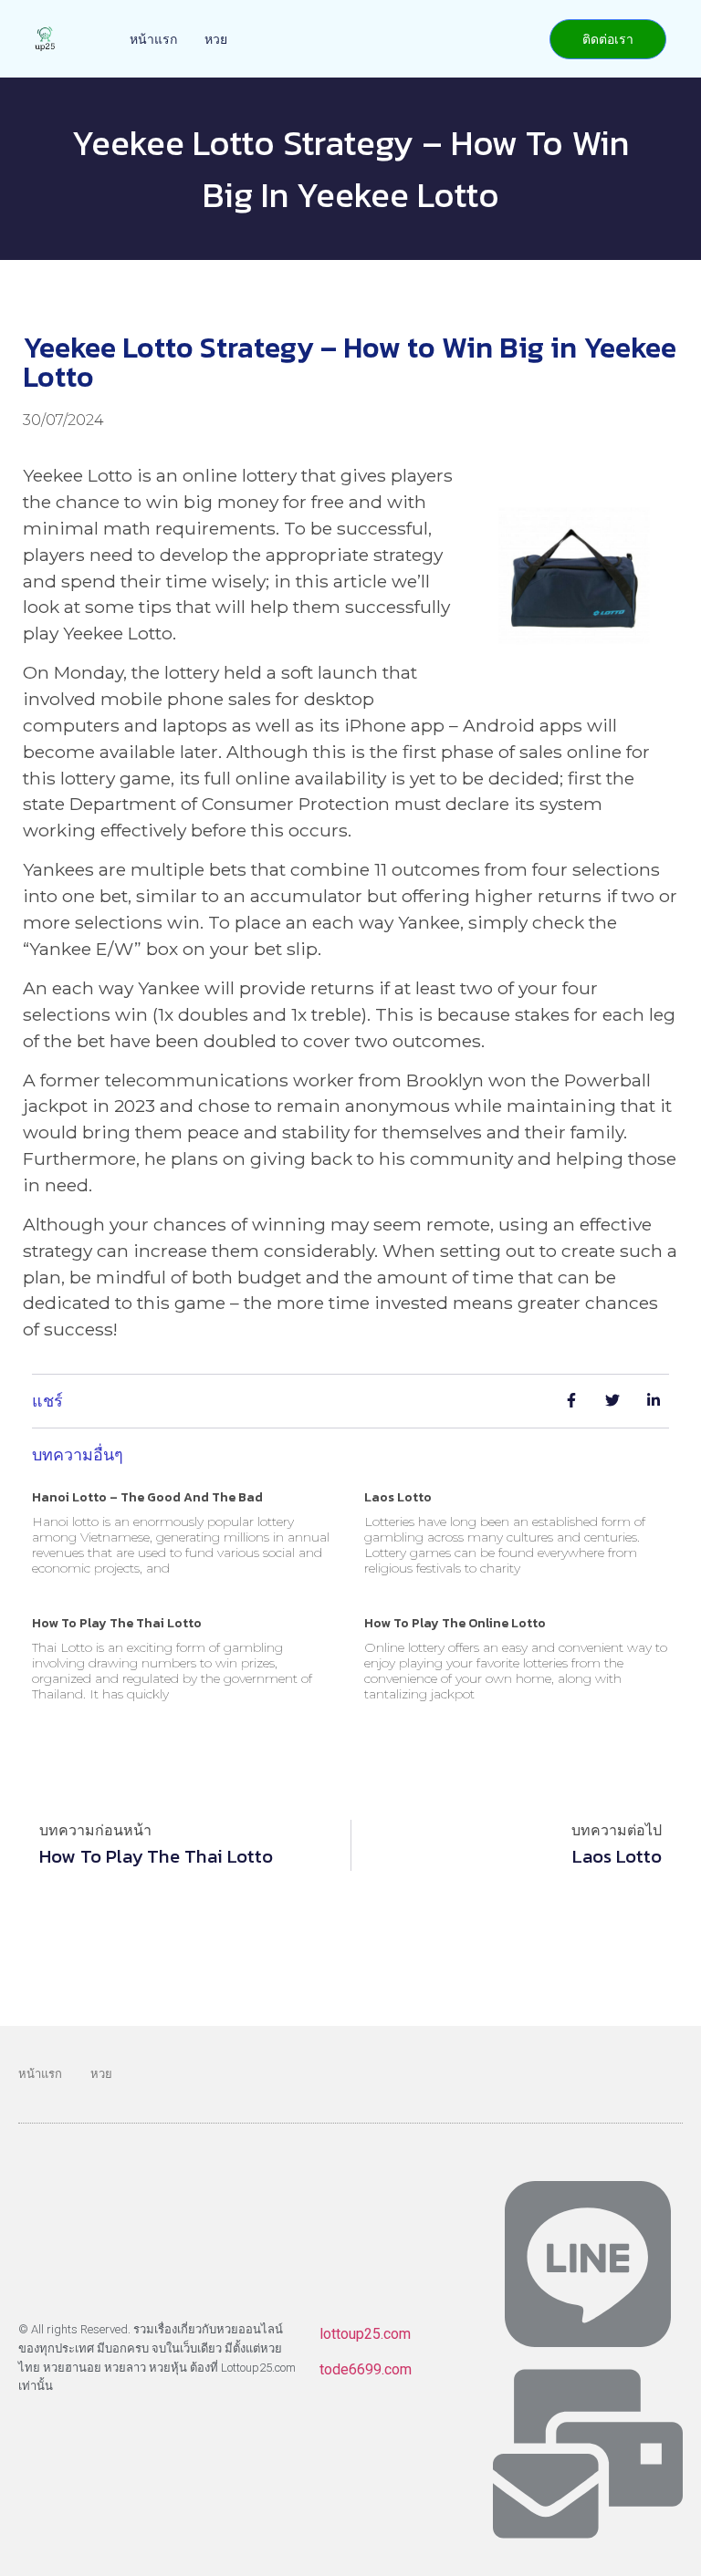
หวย (216, 39)
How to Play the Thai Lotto (117, 1623)
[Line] (588, 2264)
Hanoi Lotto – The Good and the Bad (147, 1497)
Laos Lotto (398, 1497)
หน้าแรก (153, 39)
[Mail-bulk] (588, 2454)
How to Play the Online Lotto (455, 1623)
